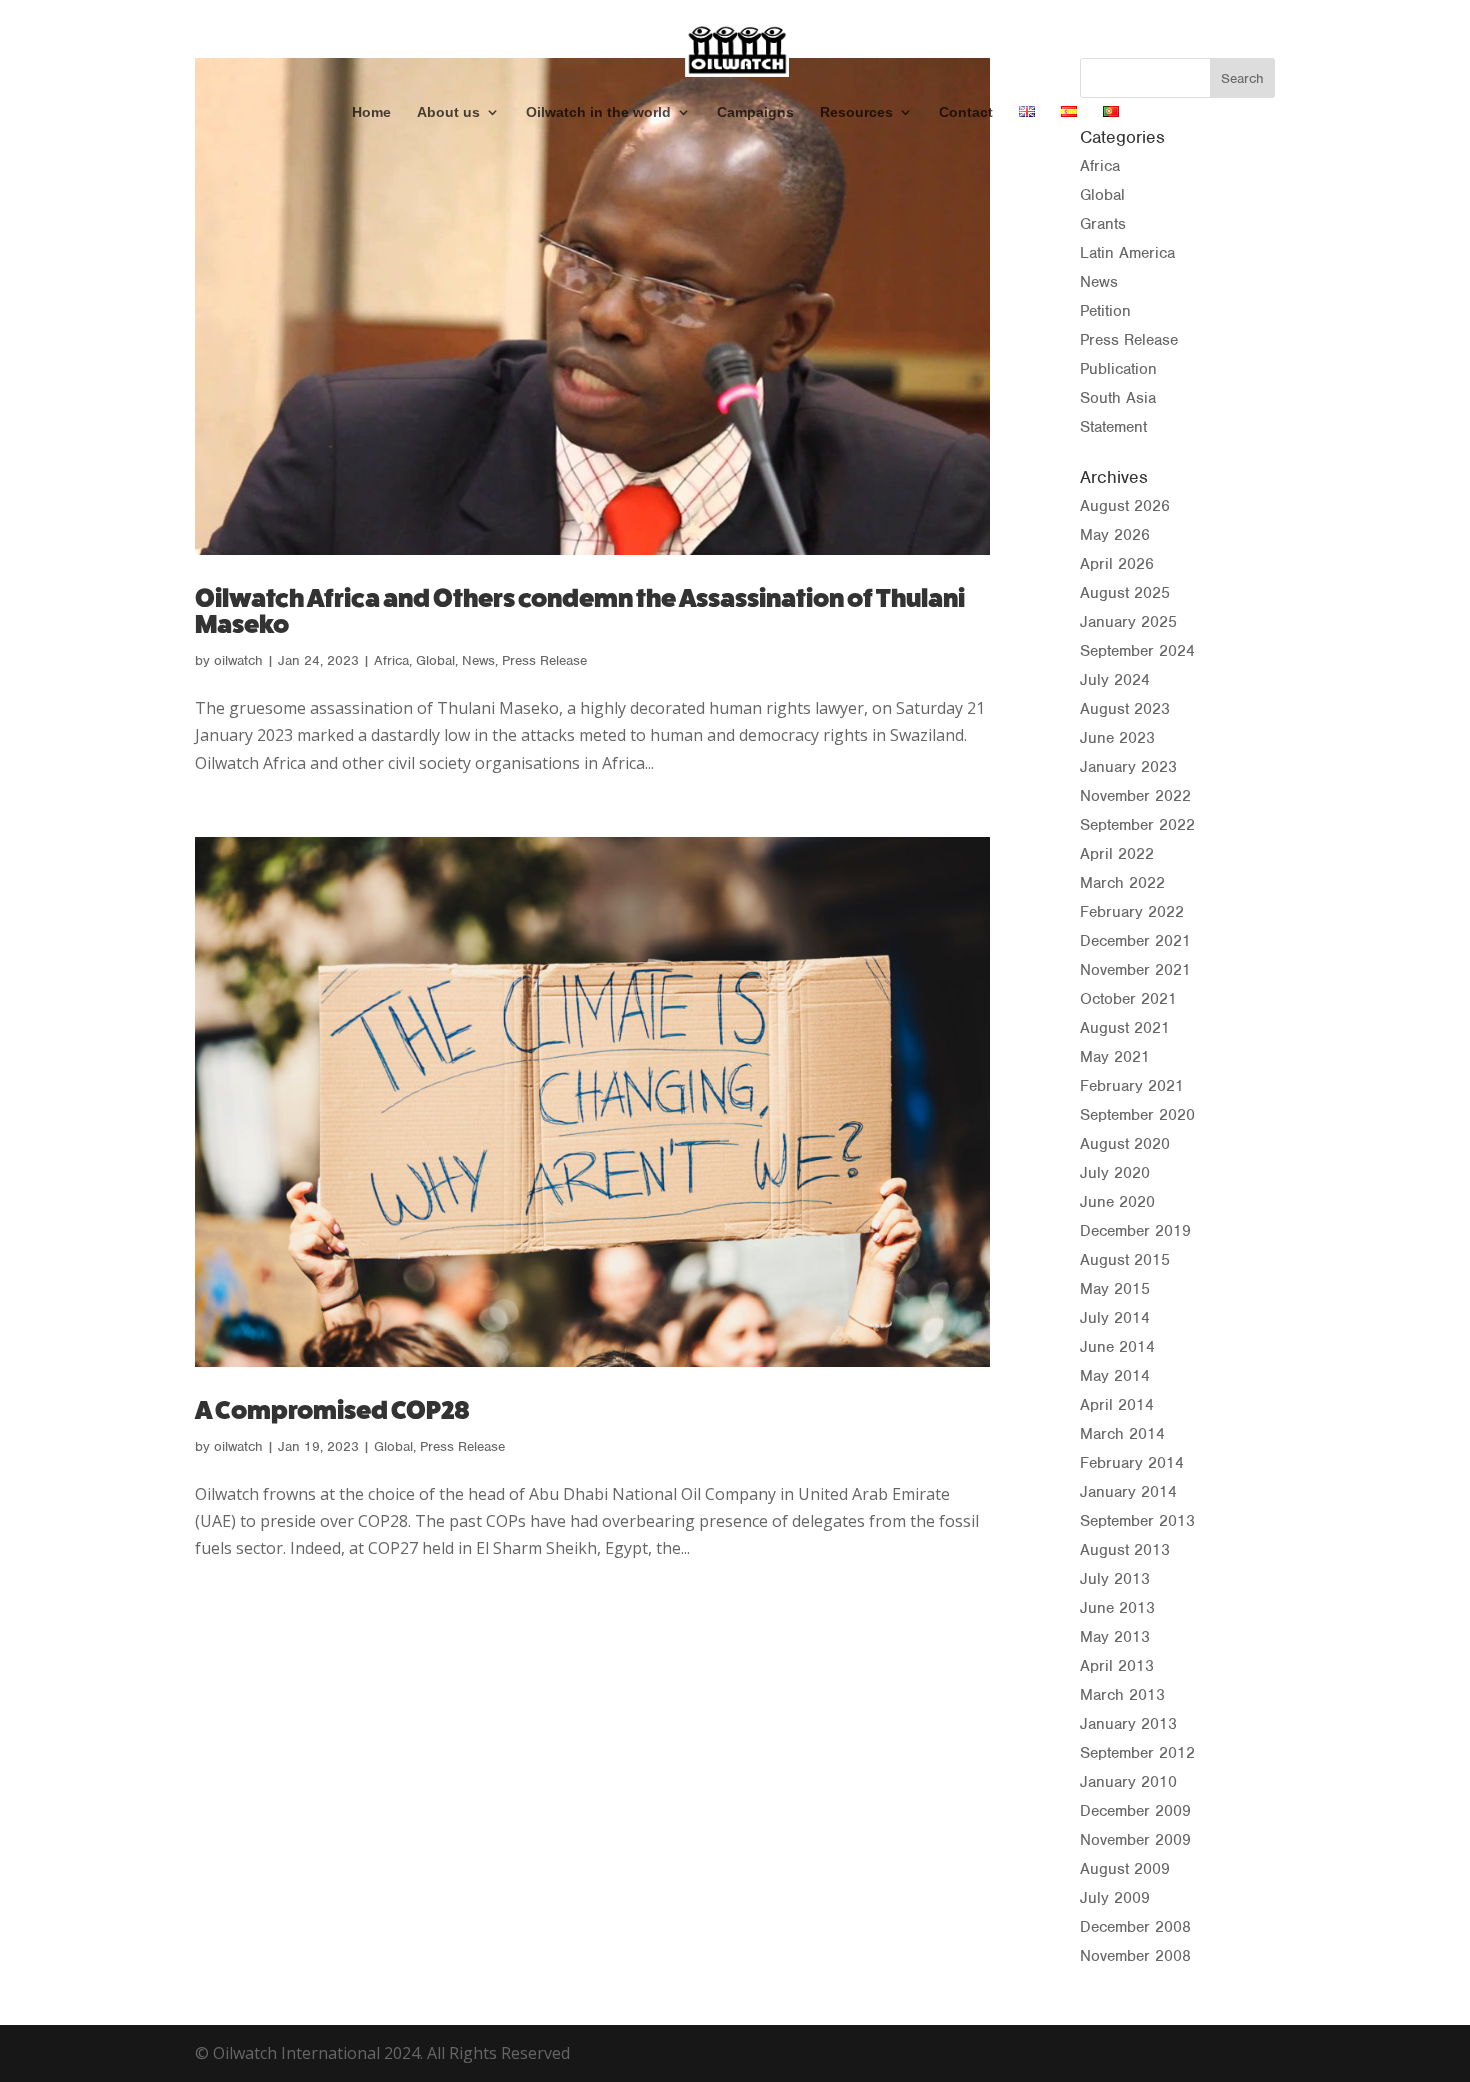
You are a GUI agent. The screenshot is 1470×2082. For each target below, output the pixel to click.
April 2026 (1117, 564)
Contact (966, 112)
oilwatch (238, 660)
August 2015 (1125, 1260)
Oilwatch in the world (598, 112)
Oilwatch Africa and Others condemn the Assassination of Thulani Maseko (580, 611)
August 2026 (1125, 506)
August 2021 (1125, 1028)
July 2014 (1115, 1318)
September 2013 (1137, 1521)
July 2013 (1115, 1579)
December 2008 (1135, 1927)
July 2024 (1115, 680)
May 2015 (1115, 1289)
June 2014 (1117, 1347)
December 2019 (1135, 1231)
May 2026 (1115, 535)
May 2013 (1115, 1637)
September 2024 (1137, 651)
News (478, 660)
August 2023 (1125, 709)
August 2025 (1125, 593)
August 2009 (1125, 1869)
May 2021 (1115, 1057)
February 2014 (1132, 1463)
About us (448, 112)
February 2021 (1132, 1086)
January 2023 (1128, 767)
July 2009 (1115, 1898)
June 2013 (1117, 1608)
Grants (1103, 224)
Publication (1118, 369)
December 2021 (1135, 941)
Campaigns (755, 112)
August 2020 (1125, 1144)
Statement (1113, 427)
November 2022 (1135, 796)
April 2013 (1117, 1666)
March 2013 (1122, 1695)
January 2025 (1128, 622)
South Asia (1118, 398)
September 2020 (1137, 1115)
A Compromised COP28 (332, 1410)
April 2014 (1117, 1405)
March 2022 (1122, 883)
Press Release (544, 660)
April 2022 (1117, 854)
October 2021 (1128, 999)
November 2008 (1135, 1956)
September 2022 (1137, 825)
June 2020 (1117, 1202)
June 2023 (1117, 738)
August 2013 (1125, 1550)
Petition (1105, 311)
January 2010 (1128, 1782)
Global (435, 660)
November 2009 (1135, 1840)
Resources (856, 112)
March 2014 (1122, 1434)
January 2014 (1128, 1492)
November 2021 (1135, 970)
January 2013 (1128, 1724)
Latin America (1127, 253)
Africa (391, 660)
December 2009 (1135, 1811)
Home (371, 112)
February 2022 (1132, 912)
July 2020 (1115, 1173)
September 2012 (1137, 1753)
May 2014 (1115, 1376)
